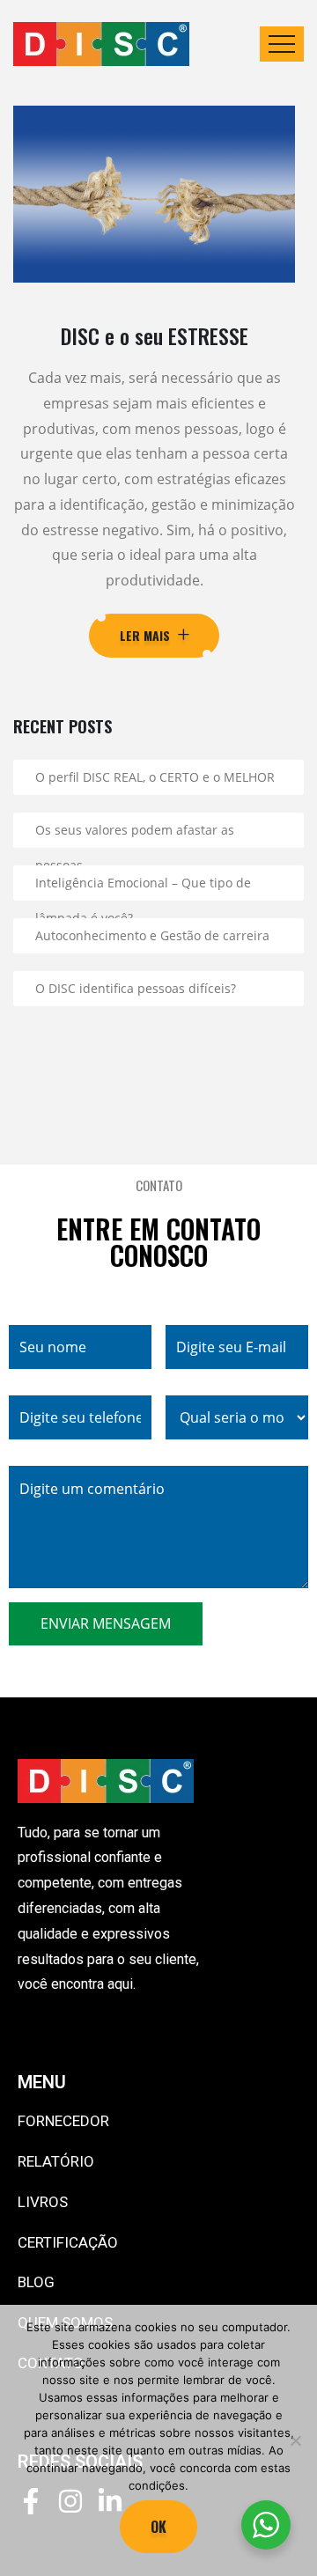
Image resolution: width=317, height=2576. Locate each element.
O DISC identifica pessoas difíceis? (136, 988)
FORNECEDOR (63, 2121)
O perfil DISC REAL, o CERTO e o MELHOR (155, 777)
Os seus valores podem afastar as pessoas (135, 835)
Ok (158, 2527)
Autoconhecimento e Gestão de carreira (152, 935)
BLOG (36, 2282)
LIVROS (43, 2202)
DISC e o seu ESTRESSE (155, 335)
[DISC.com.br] (101, 44)
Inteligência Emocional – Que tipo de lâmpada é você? (143, 887)
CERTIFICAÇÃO (68, 2242)
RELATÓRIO (56, 2161)
